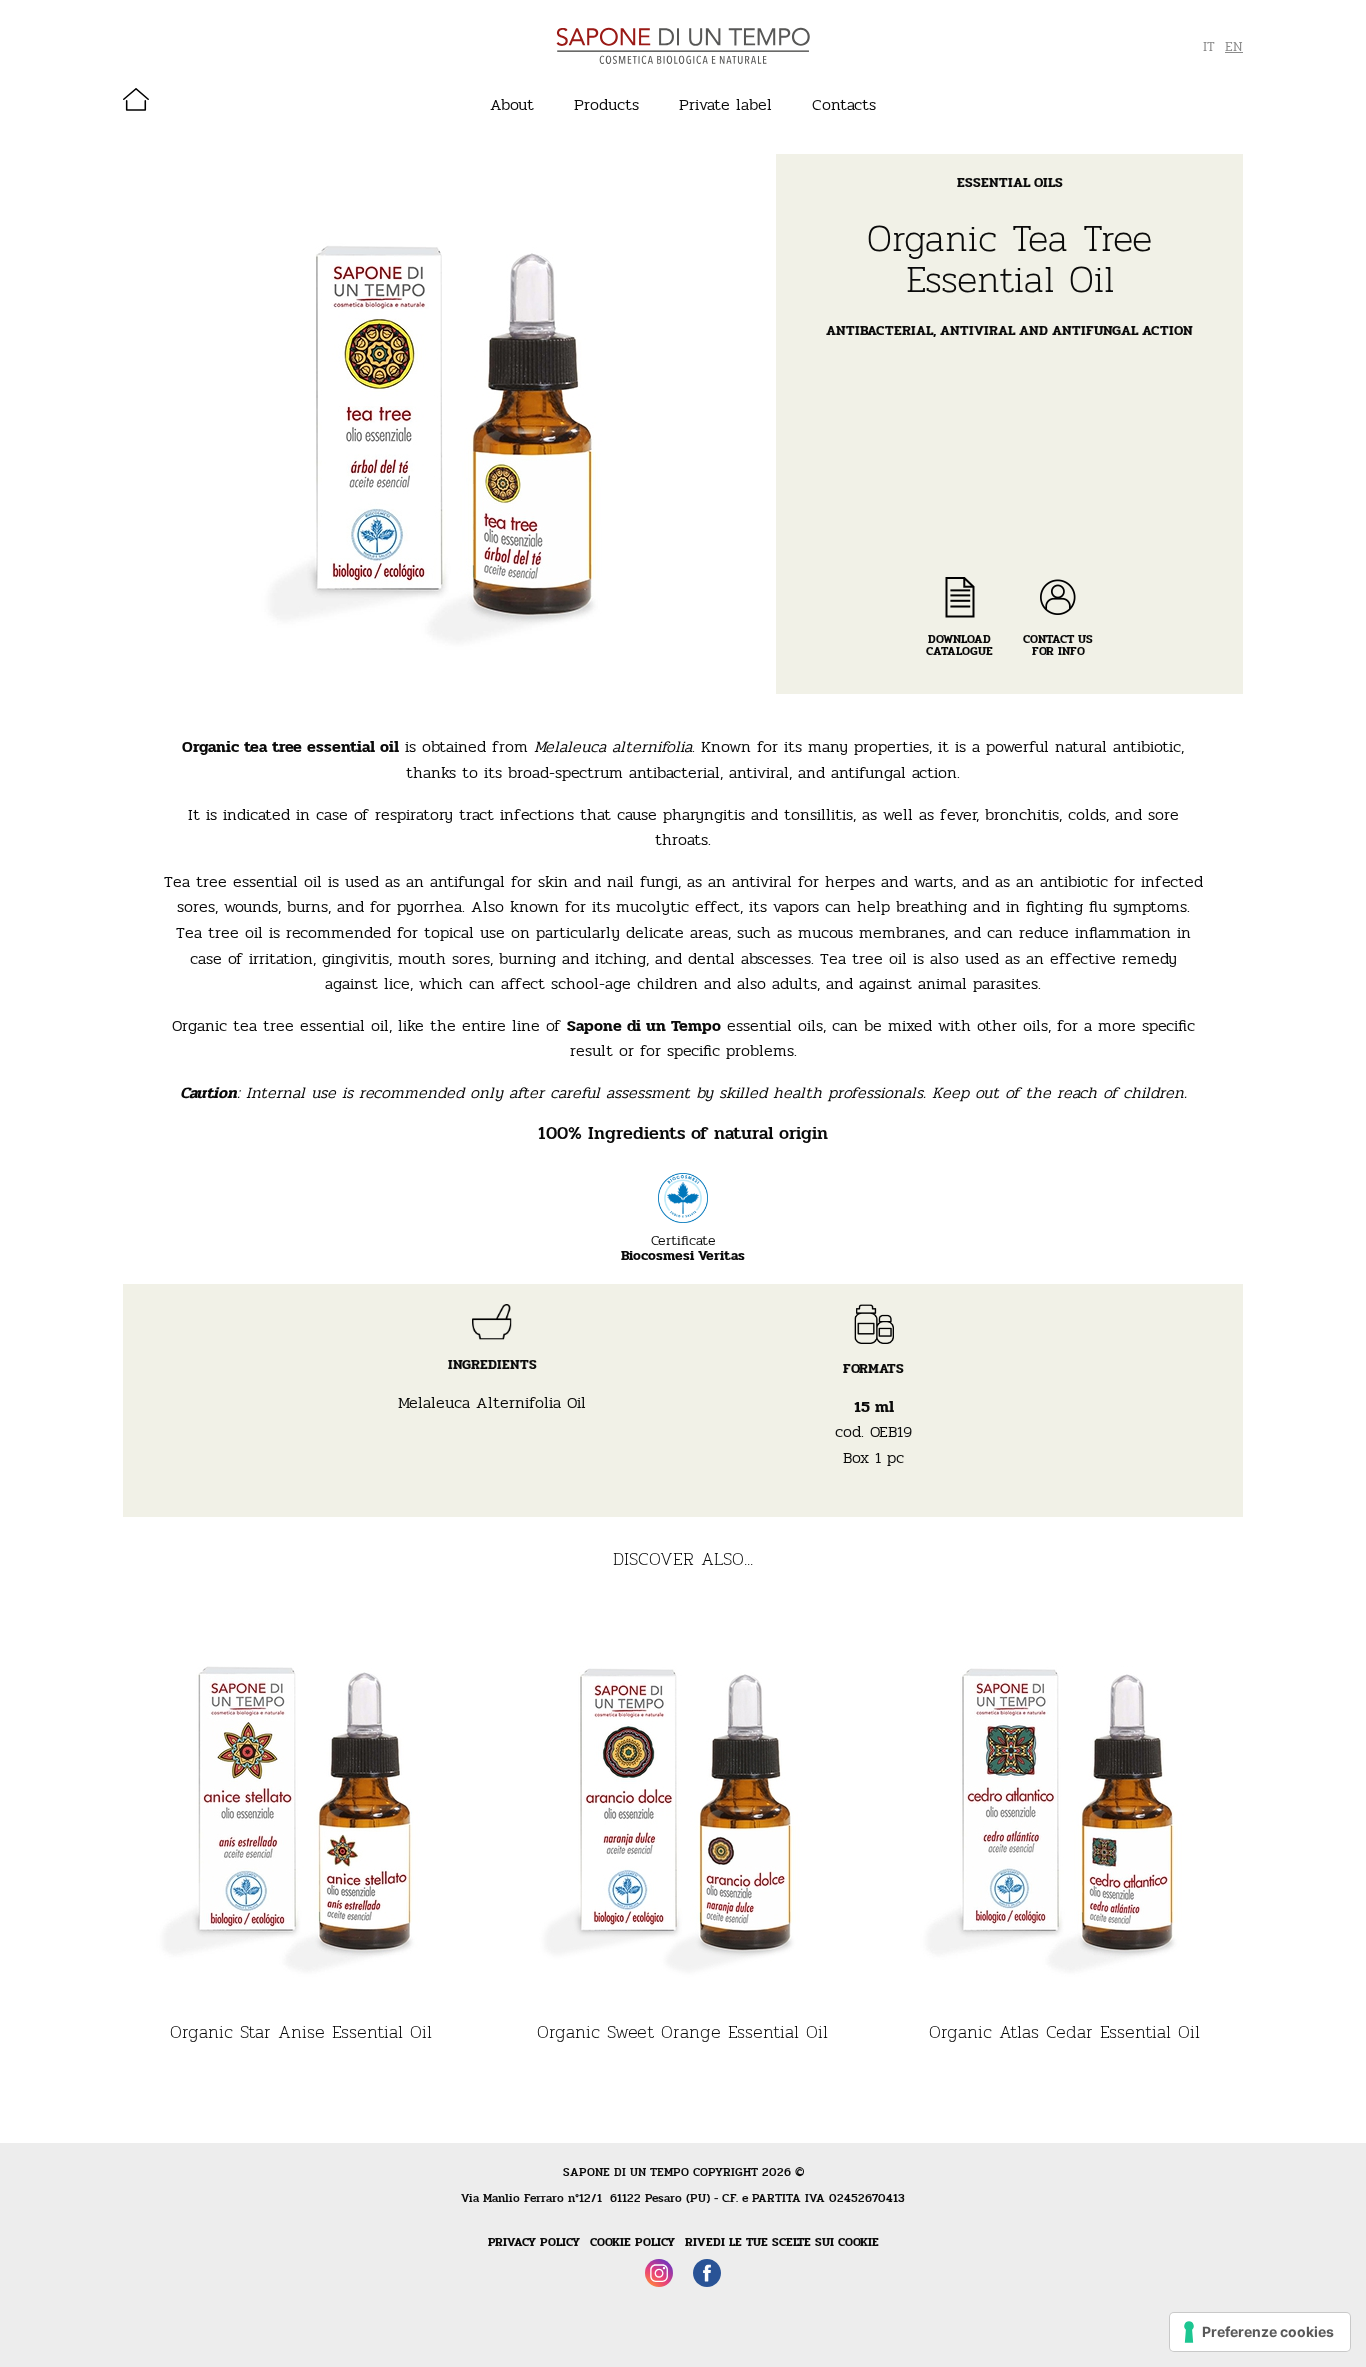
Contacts (844, 104)
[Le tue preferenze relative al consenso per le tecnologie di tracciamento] (1260, 2332)
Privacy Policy (534, 2242)
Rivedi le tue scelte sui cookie (782, 2242)
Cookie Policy (632, 2242)
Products (606, 104)
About (512, 104)
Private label (725, 104)
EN (1234, 47)
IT (1209, 47)
